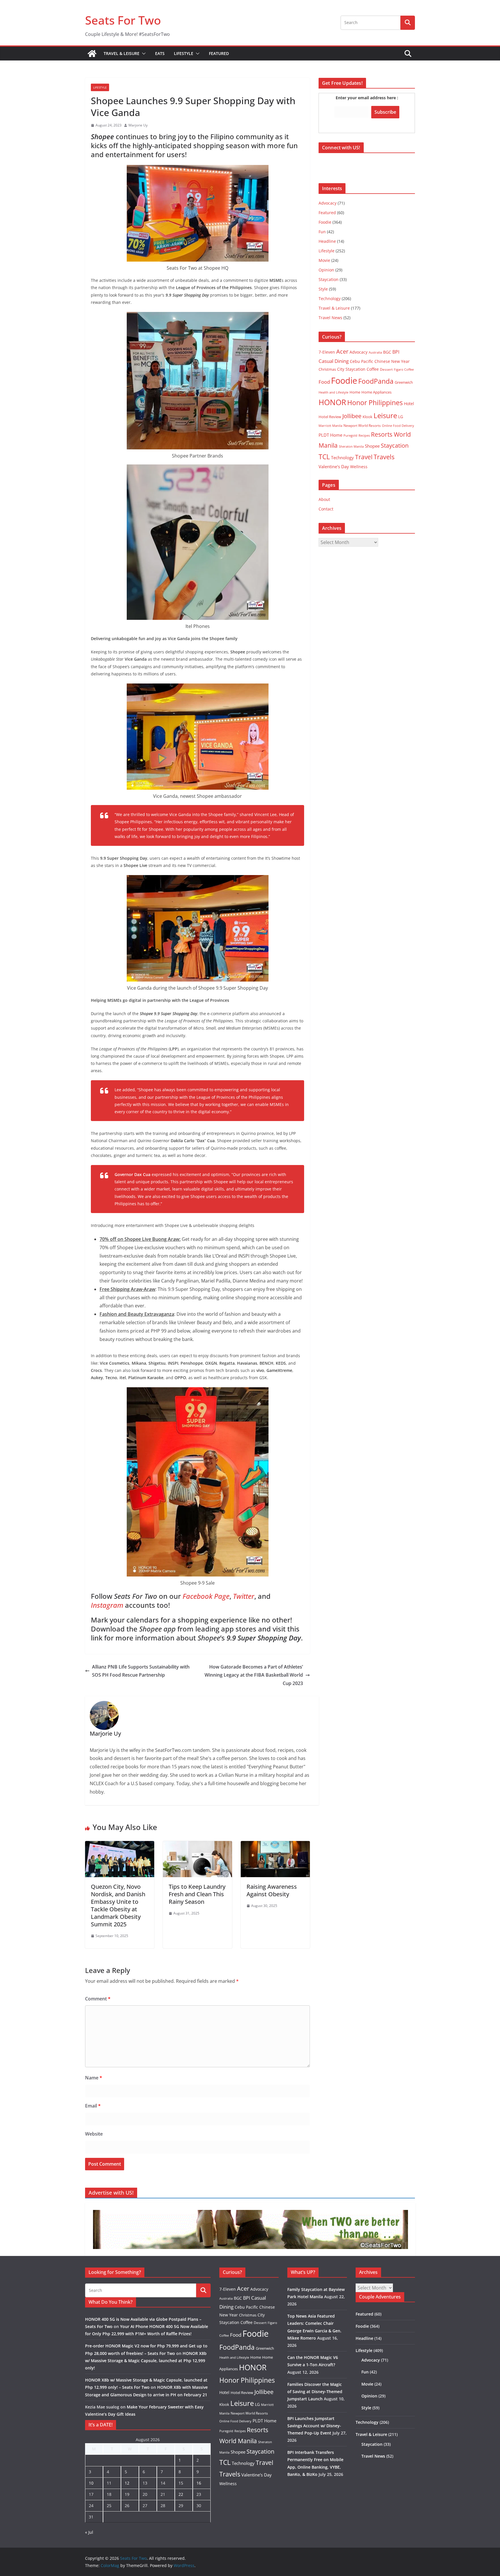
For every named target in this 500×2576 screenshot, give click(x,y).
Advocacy (328, 203)
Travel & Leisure (122, 53)
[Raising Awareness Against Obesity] (275, 1845)
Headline (327, 241)
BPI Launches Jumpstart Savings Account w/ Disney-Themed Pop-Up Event (314, 2426)
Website (94, 2134)
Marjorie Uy (138, 125)
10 (91, 2483)
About (324, 499)
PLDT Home (330, 435)
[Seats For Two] (92, 54)
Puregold (350, 435)
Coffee (373, 369)
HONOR (332, 402)
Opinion (326, 270)
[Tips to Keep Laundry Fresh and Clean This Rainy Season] (197, 1845)
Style (323, 289)
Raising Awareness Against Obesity (272, 1890)
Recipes (364, 436)
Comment (98, 1999)
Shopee (372, 446)
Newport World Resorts (362, 426)
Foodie (325, 222)
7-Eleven (327, 352)
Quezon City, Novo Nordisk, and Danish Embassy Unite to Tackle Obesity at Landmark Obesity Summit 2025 (118, 1905)
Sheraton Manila (351, 447)
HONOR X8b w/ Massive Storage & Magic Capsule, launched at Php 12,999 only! (146, 2361)
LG (401, 417)
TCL (324, 457)
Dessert (386, 369)
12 (127, 2483)
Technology (330, 298)
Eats (160, 53)
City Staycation (351, 369)
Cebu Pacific (362, 361)
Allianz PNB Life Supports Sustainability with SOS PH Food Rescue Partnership (141, 1671)
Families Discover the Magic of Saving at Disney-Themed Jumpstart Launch (315, 2392)
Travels (384, 457)
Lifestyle (184, 53)
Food (324, 382)
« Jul (89, 2532)
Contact (326, 509)
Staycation (329, 279)
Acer (342, 351)
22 (181, 2494)
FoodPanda (376, 381)
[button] (143, 54)
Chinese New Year (392, 361)
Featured (219, 53)
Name (94, 2078)
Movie (324, 260)
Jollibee (352, 416)
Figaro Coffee (404, 370)
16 (199, 2483)
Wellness (359, 467)
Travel (364, 457)
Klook (367, 417)
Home (355, 392)
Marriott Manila (330, 426)
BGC (387, 352)
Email (93, 2106)
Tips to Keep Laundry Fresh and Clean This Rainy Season (197, 1894)
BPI (396, 352)
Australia (375, 352)
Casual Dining (334, 361)
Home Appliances (376, 392)
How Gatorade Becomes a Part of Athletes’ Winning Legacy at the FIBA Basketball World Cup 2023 (254, 1675)
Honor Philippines (375, 403)
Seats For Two (123, 20)
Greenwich (404, 382)
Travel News (330, 318)
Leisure (385, 415)
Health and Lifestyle (333, 392)
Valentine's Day (334, 466)
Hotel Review (330, 417)
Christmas (327, 369)
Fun (322, 232)
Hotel (409, 404)
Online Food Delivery (398, 426)
